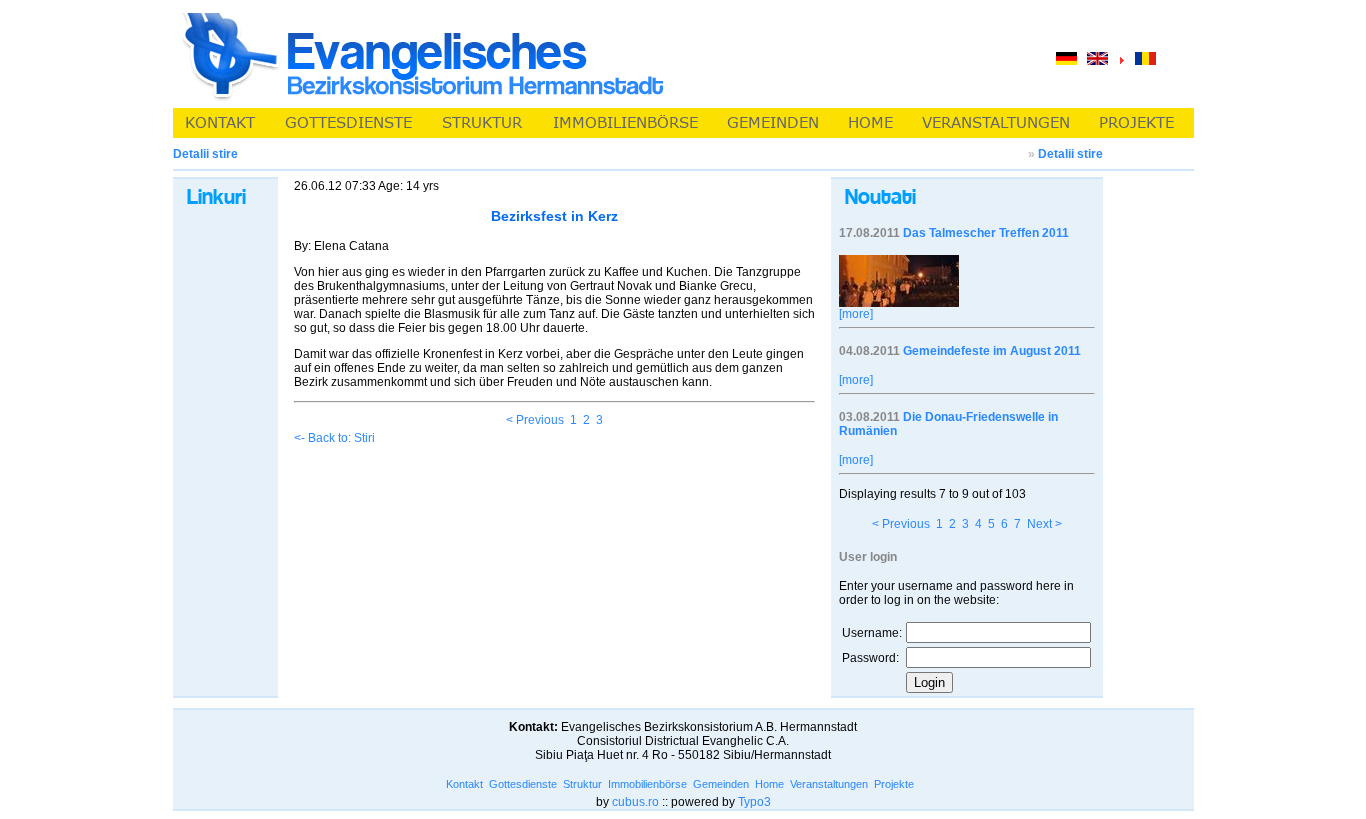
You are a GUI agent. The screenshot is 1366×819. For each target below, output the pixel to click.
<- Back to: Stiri (334, 438)
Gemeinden (721, 784)
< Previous (535, 420)
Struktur (582, 784)
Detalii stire (1070, 154)
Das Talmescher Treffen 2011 (986, 233)
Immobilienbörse (647, 784)
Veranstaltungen (829, 784)
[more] (856, 314)
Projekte (894, 784)
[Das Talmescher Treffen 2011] (899, 303)
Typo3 (754, 802)
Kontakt (464, 784)
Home (769, 784)
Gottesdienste (523, 784)
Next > (1044, 524)
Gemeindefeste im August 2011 (992, 351)
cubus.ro (635, 802)
